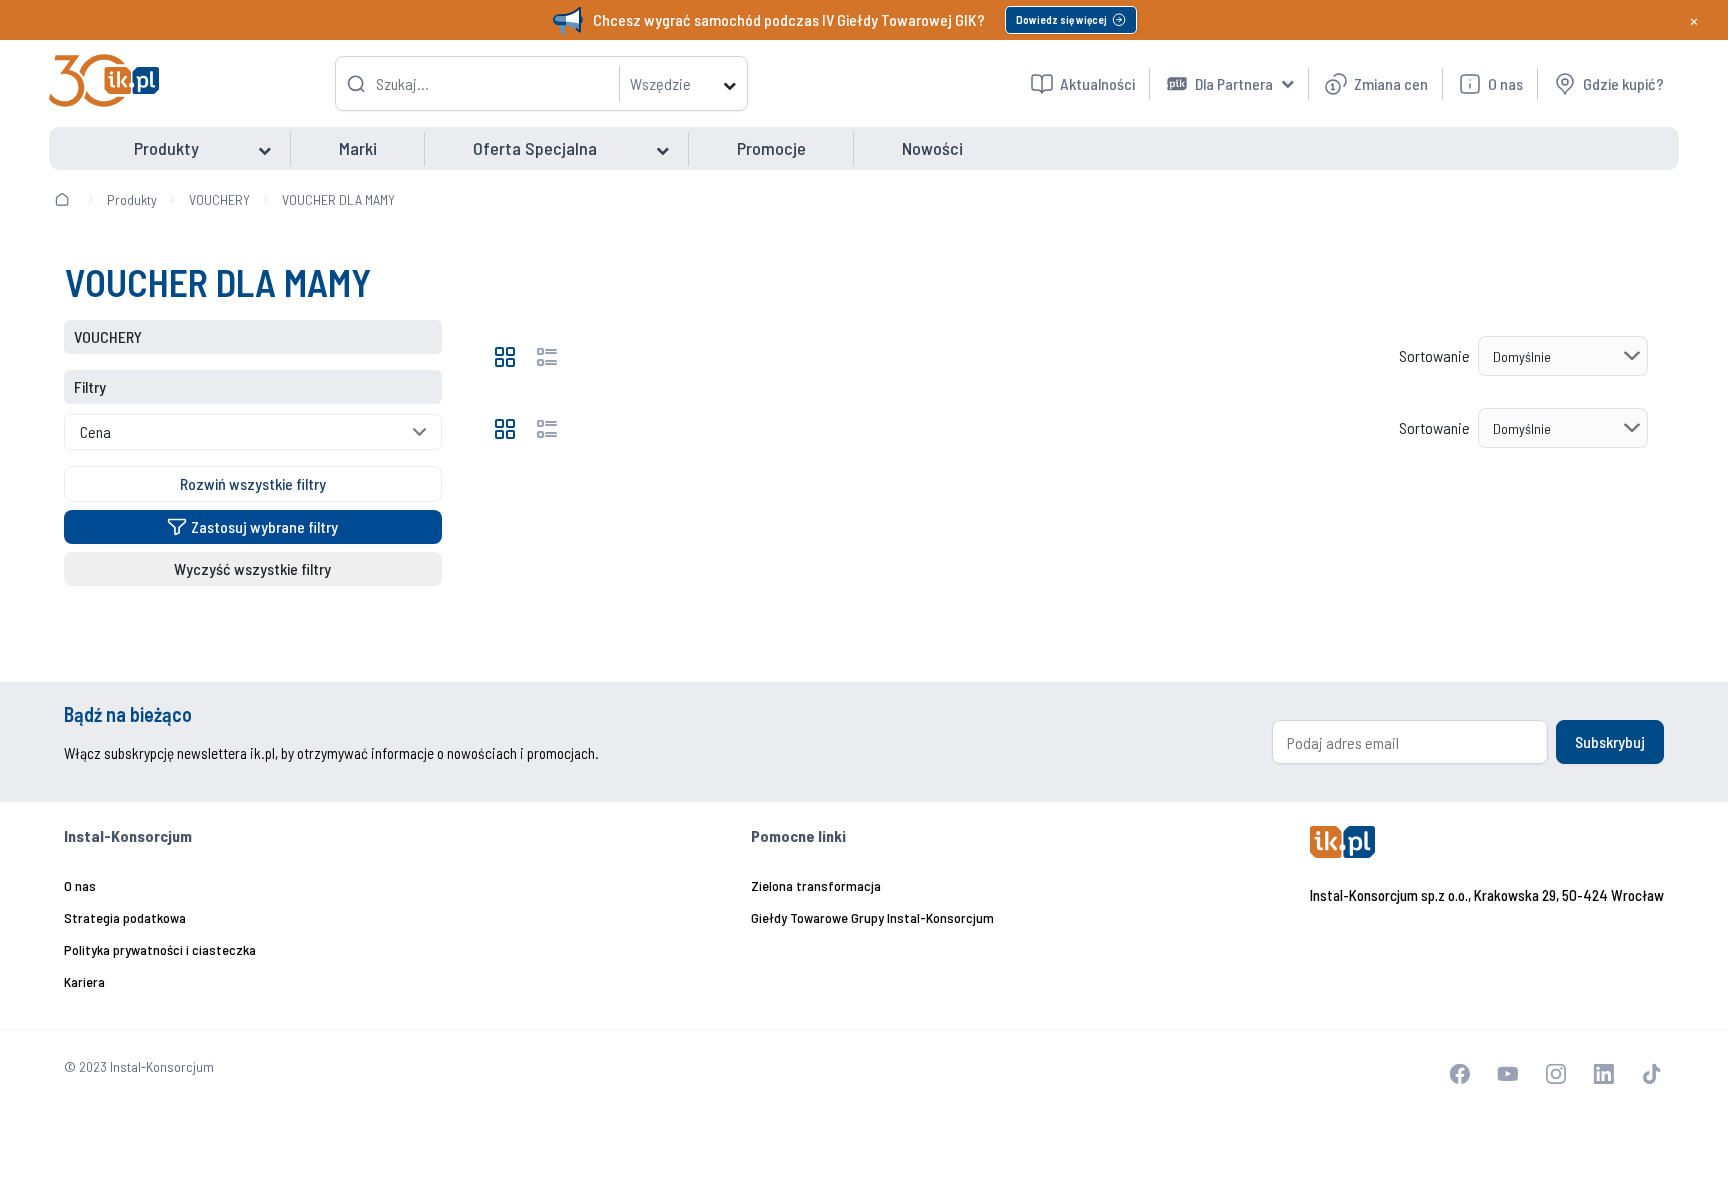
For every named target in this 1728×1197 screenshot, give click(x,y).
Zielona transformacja (816, 885)
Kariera (84, 981)
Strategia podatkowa (125, 917)
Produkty (132, 199)
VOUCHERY (219, 199)
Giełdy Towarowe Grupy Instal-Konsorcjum (872, 917)
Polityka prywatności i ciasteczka (160, 949)
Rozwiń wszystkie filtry (253, 483)
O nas (80, 885)
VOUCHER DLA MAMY (338, 199)
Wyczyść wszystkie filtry (252, 568)
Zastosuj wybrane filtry (264, 526)
